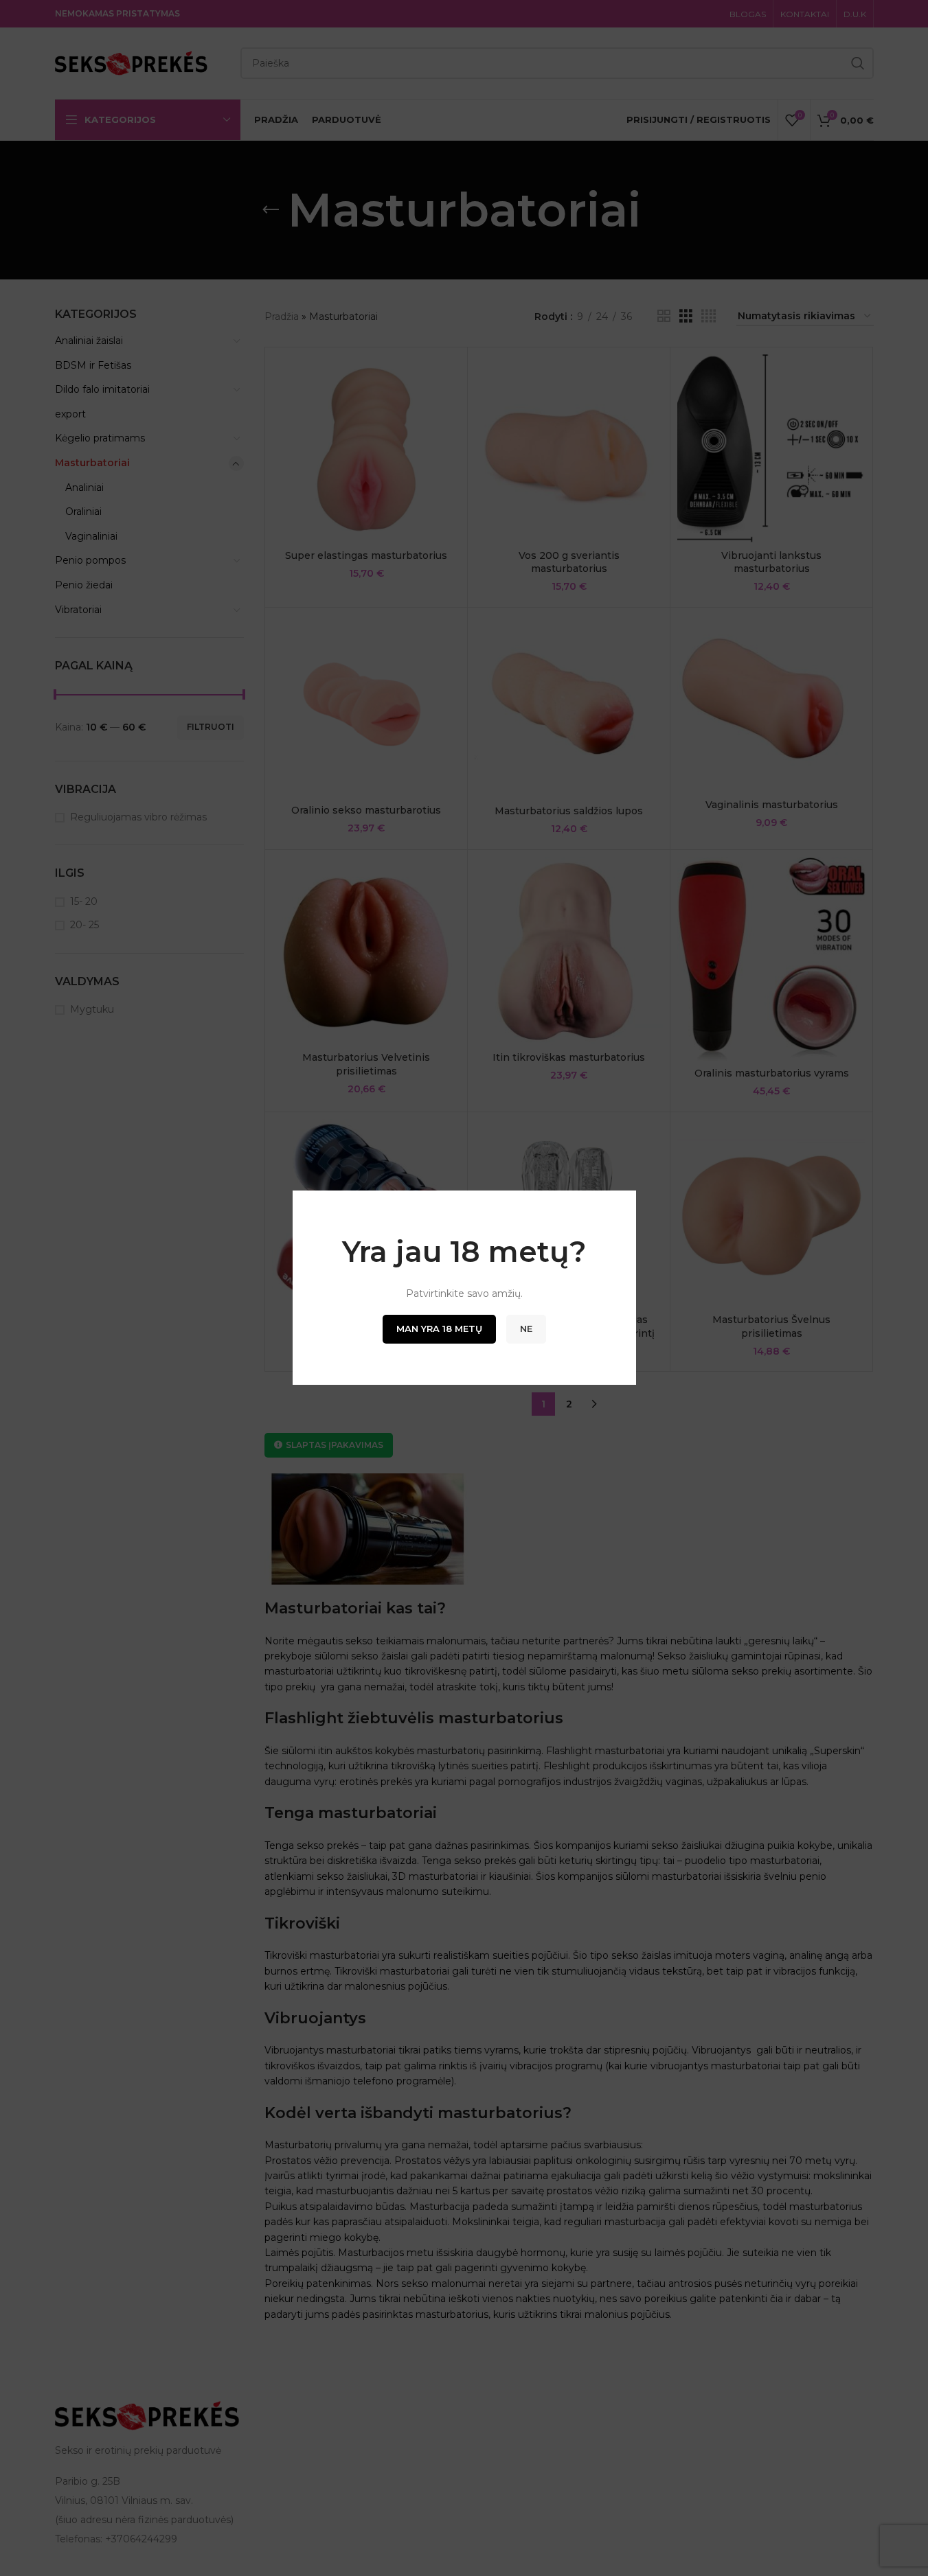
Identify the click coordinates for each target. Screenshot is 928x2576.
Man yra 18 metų (439, 1329)
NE (526, 1329)
